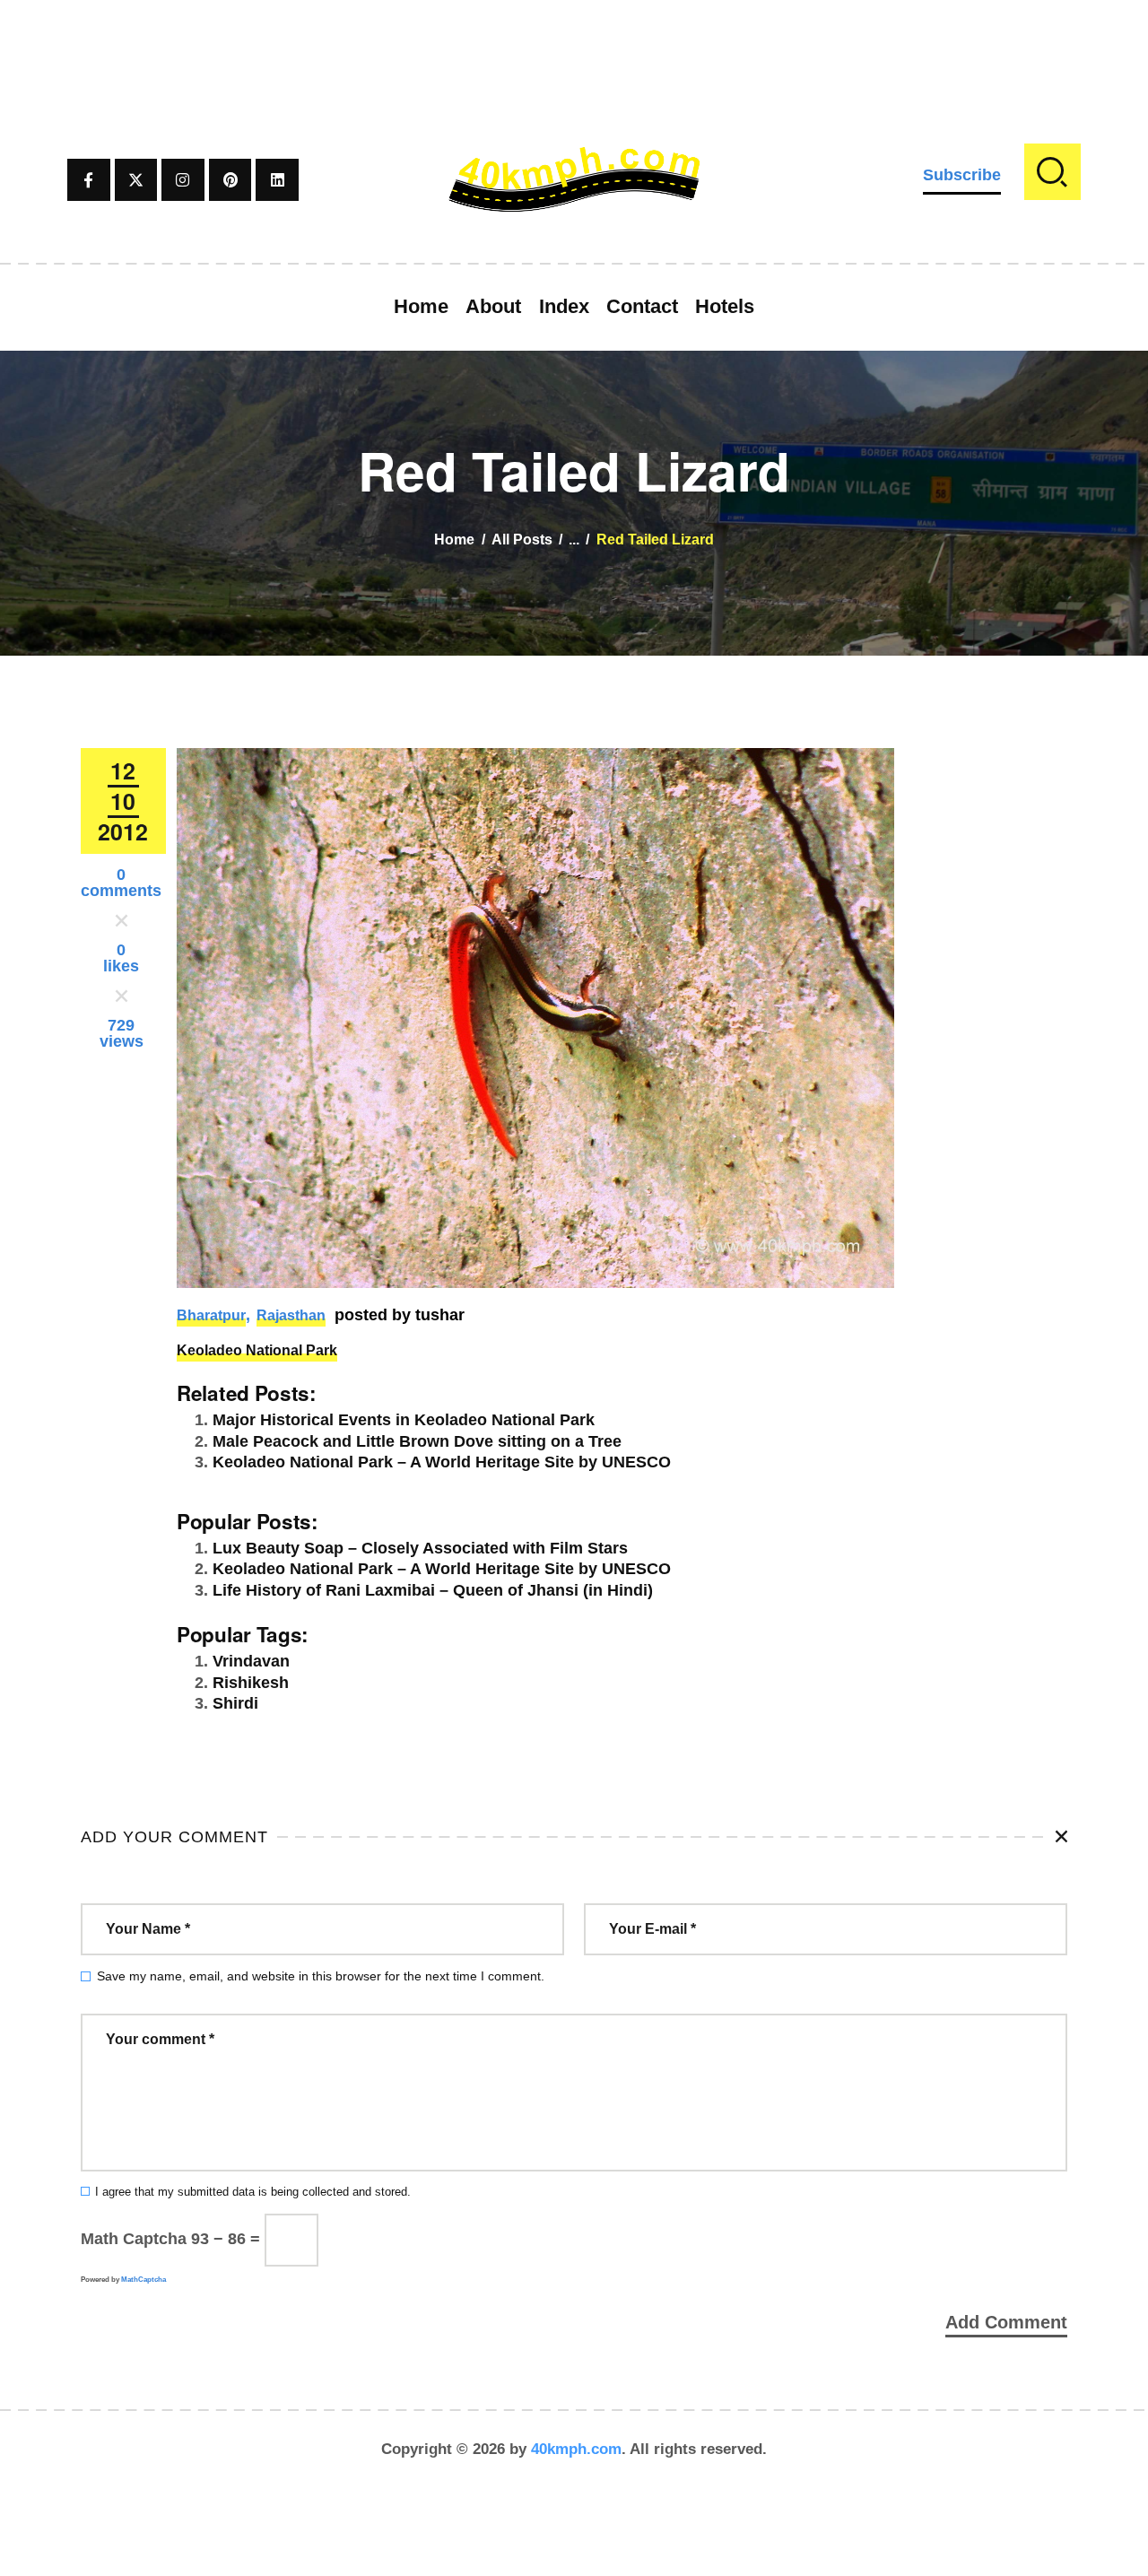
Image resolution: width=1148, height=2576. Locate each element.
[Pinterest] (230, 180)
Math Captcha (134, 2239)
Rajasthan (291, 1315)
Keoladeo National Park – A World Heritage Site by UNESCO (442, 1462)
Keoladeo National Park (257, 1350)
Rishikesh (251, 1683)
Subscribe (962, 175)
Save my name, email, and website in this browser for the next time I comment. (321, 1976)
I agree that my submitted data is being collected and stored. (253, 2192)
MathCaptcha (143, 2280)
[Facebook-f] (89, 180)
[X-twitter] (136, 180)
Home (454, 540)
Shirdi (235, 1703)
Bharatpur (211, 1315)
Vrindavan (251, 1661)
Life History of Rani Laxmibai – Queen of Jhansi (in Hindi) (433, 1590)
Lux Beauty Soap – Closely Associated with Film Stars (420, 1548)
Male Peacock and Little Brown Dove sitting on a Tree (417, 1441)
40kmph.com (576, 2449)
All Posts (522, 540)
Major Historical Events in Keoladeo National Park (404, 1420)
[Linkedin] (277, 180)
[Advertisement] (574, 40)
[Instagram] (183, 180)
